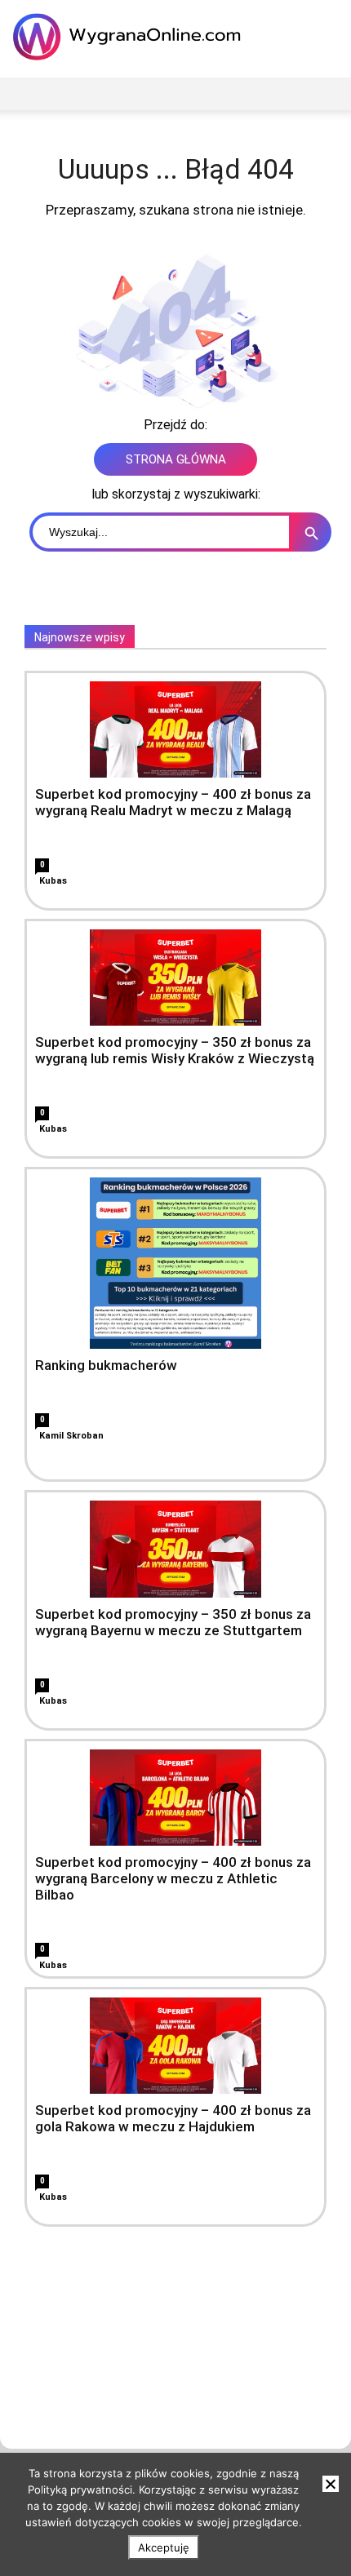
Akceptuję (164, 2547)
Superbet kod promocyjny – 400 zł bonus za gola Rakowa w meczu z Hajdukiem (173, 2118)
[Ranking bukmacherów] (175, 1263)
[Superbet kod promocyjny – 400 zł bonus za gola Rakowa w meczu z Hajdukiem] (175, 2046)
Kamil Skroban (71, 1436)
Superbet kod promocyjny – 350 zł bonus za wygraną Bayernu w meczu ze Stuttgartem (173, 1622)
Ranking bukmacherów (106, 1365)
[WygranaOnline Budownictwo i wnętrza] (131, 37)
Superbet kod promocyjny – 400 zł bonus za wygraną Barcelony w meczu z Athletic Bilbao (173, 1878)
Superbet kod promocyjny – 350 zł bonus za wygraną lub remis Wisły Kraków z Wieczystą (175, 1050)
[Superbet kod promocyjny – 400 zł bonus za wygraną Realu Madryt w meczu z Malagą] (175, 729)
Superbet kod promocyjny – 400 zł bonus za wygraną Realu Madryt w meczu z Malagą (173, 802)
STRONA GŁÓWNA (176, 459)
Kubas (53, 881)
